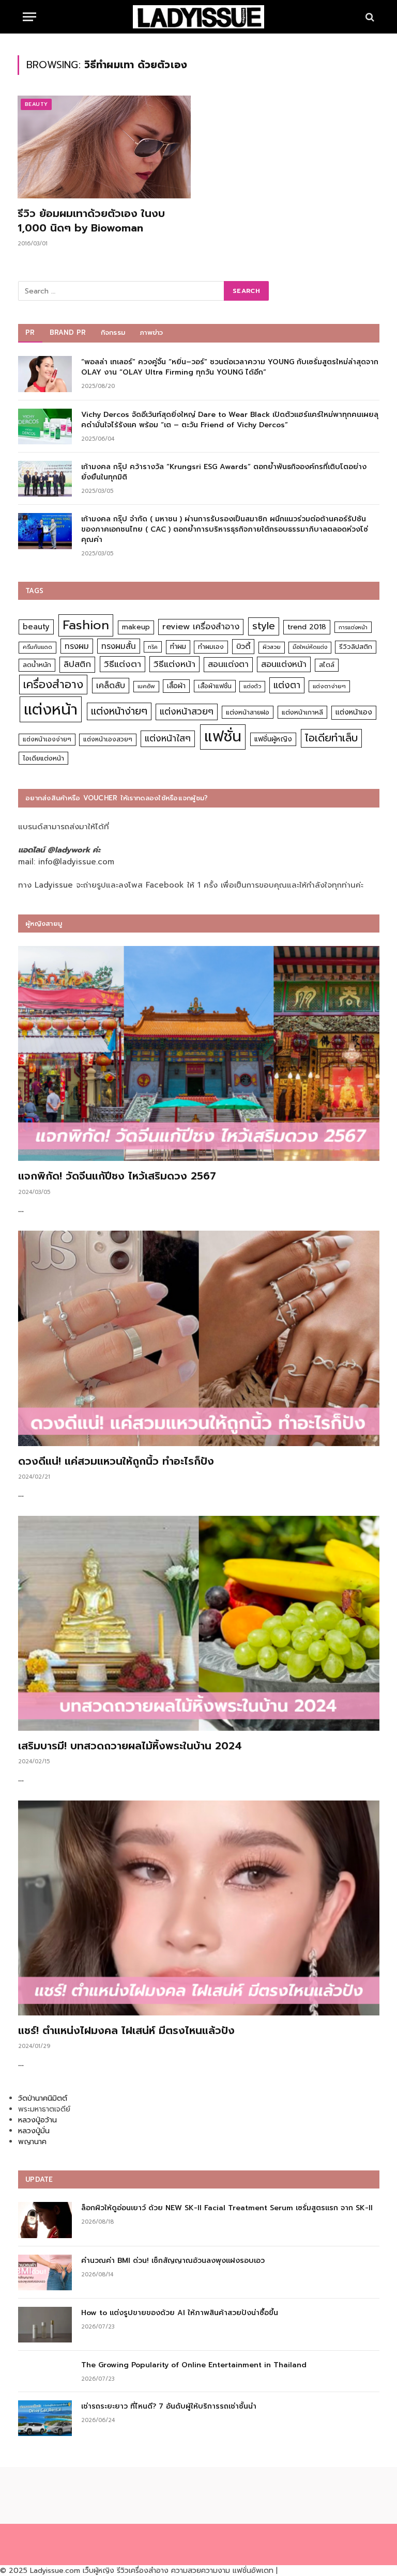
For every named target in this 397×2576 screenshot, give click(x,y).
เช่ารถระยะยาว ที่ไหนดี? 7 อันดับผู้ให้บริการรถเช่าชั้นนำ (169, 2407)
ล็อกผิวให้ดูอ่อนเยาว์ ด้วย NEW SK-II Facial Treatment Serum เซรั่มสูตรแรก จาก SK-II (227, 2208)
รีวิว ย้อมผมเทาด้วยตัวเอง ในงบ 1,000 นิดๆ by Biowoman (91, 221)
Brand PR (68, 332)
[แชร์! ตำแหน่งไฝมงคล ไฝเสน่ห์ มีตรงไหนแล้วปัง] (199, 1908)
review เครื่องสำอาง (201, 626)
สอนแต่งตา (228, 664)
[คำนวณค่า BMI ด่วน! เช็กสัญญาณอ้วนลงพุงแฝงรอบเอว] (45, 2272)
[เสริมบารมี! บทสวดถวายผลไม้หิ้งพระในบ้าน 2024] (199, 1623)
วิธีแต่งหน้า (174, 664)
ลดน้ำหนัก (37, 665)
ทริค (153, 647)
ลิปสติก (77, 664)
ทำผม (178, 647)
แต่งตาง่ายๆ (329, 686)
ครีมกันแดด (37, 647)
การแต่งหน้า (353, 627)
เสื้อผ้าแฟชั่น (215, 686)
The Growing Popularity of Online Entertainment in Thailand (194, 2365)
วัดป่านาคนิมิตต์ (43, 2098)
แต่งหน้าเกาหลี (302, 712)
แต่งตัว (252, 686)
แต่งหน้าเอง (354, 712)
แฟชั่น (223, 736)
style (264, 626)
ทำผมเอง (211, 647)
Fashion (86, 625)
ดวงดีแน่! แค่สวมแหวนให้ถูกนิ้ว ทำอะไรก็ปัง (116, 1461)
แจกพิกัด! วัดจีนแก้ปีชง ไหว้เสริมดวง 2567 (117, 1176)
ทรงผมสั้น (119, 646)
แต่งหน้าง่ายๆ (119, 711)
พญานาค (32, 2142)
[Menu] (29, 17)
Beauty (36, 104)
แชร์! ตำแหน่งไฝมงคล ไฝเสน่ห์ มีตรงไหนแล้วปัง (126, 2031)
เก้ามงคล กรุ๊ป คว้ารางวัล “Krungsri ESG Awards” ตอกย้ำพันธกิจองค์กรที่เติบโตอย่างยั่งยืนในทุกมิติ (224, 472)
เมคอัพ (146, 686)
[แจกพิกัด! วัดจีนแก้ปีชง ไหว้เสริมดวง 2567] (199, 1053)
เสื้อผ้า (176, 686)
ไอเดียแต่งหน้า (43, 758)
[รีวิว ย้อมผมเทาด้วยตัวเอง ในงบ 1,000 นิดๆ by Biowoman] (104, 147)
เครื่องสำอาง (53, 685)
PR (30, 332)
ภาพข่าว (151, 332)
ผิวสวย (272, 647)
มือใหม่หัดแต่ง (310, 647)
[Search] (369, 17)
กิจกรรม (113, 332)
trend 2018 (307, 627)
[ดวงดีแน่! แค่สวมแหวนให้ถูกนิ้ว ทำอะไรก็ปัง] (199, 1338)
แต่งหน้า (51, 709)
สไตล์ (327, 665)
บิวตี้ (243, 646)
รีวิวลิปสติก (356, 647)
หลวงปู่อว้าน (37, 2120)
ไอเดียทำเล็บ (331, 738)
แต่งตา (287, 685)
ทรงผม (77, 646)
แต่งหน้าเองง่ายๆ (47, 739)
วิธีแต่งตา (123, 664)
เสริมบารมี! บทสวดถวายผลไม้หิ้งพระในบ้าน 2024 (130, 1746)
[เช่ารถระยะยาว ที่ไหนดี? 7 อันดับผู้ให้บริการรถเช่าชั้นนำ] (45, 2418)
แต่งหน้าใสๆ (168, 738)
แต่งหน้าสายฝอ (248, 712)
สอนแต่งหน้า (284, 664)
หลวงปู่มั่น (34, 2131)
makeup (136, 627)
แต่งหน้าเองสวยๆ (108, 739)
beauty (36, 627)
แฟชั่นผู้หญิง (273, 739)
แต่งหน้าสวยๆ (187, 711)
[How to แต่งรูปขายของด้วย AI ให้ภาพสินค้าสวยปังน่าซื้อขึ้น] (45, 2325)
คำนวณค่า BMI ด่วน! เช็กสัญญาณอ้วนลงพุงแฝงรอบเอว (173, 2261)
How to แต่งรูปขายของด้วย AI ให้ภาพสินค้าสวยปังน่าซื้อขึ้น (180, 2313)
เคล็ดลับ (111, 685)
